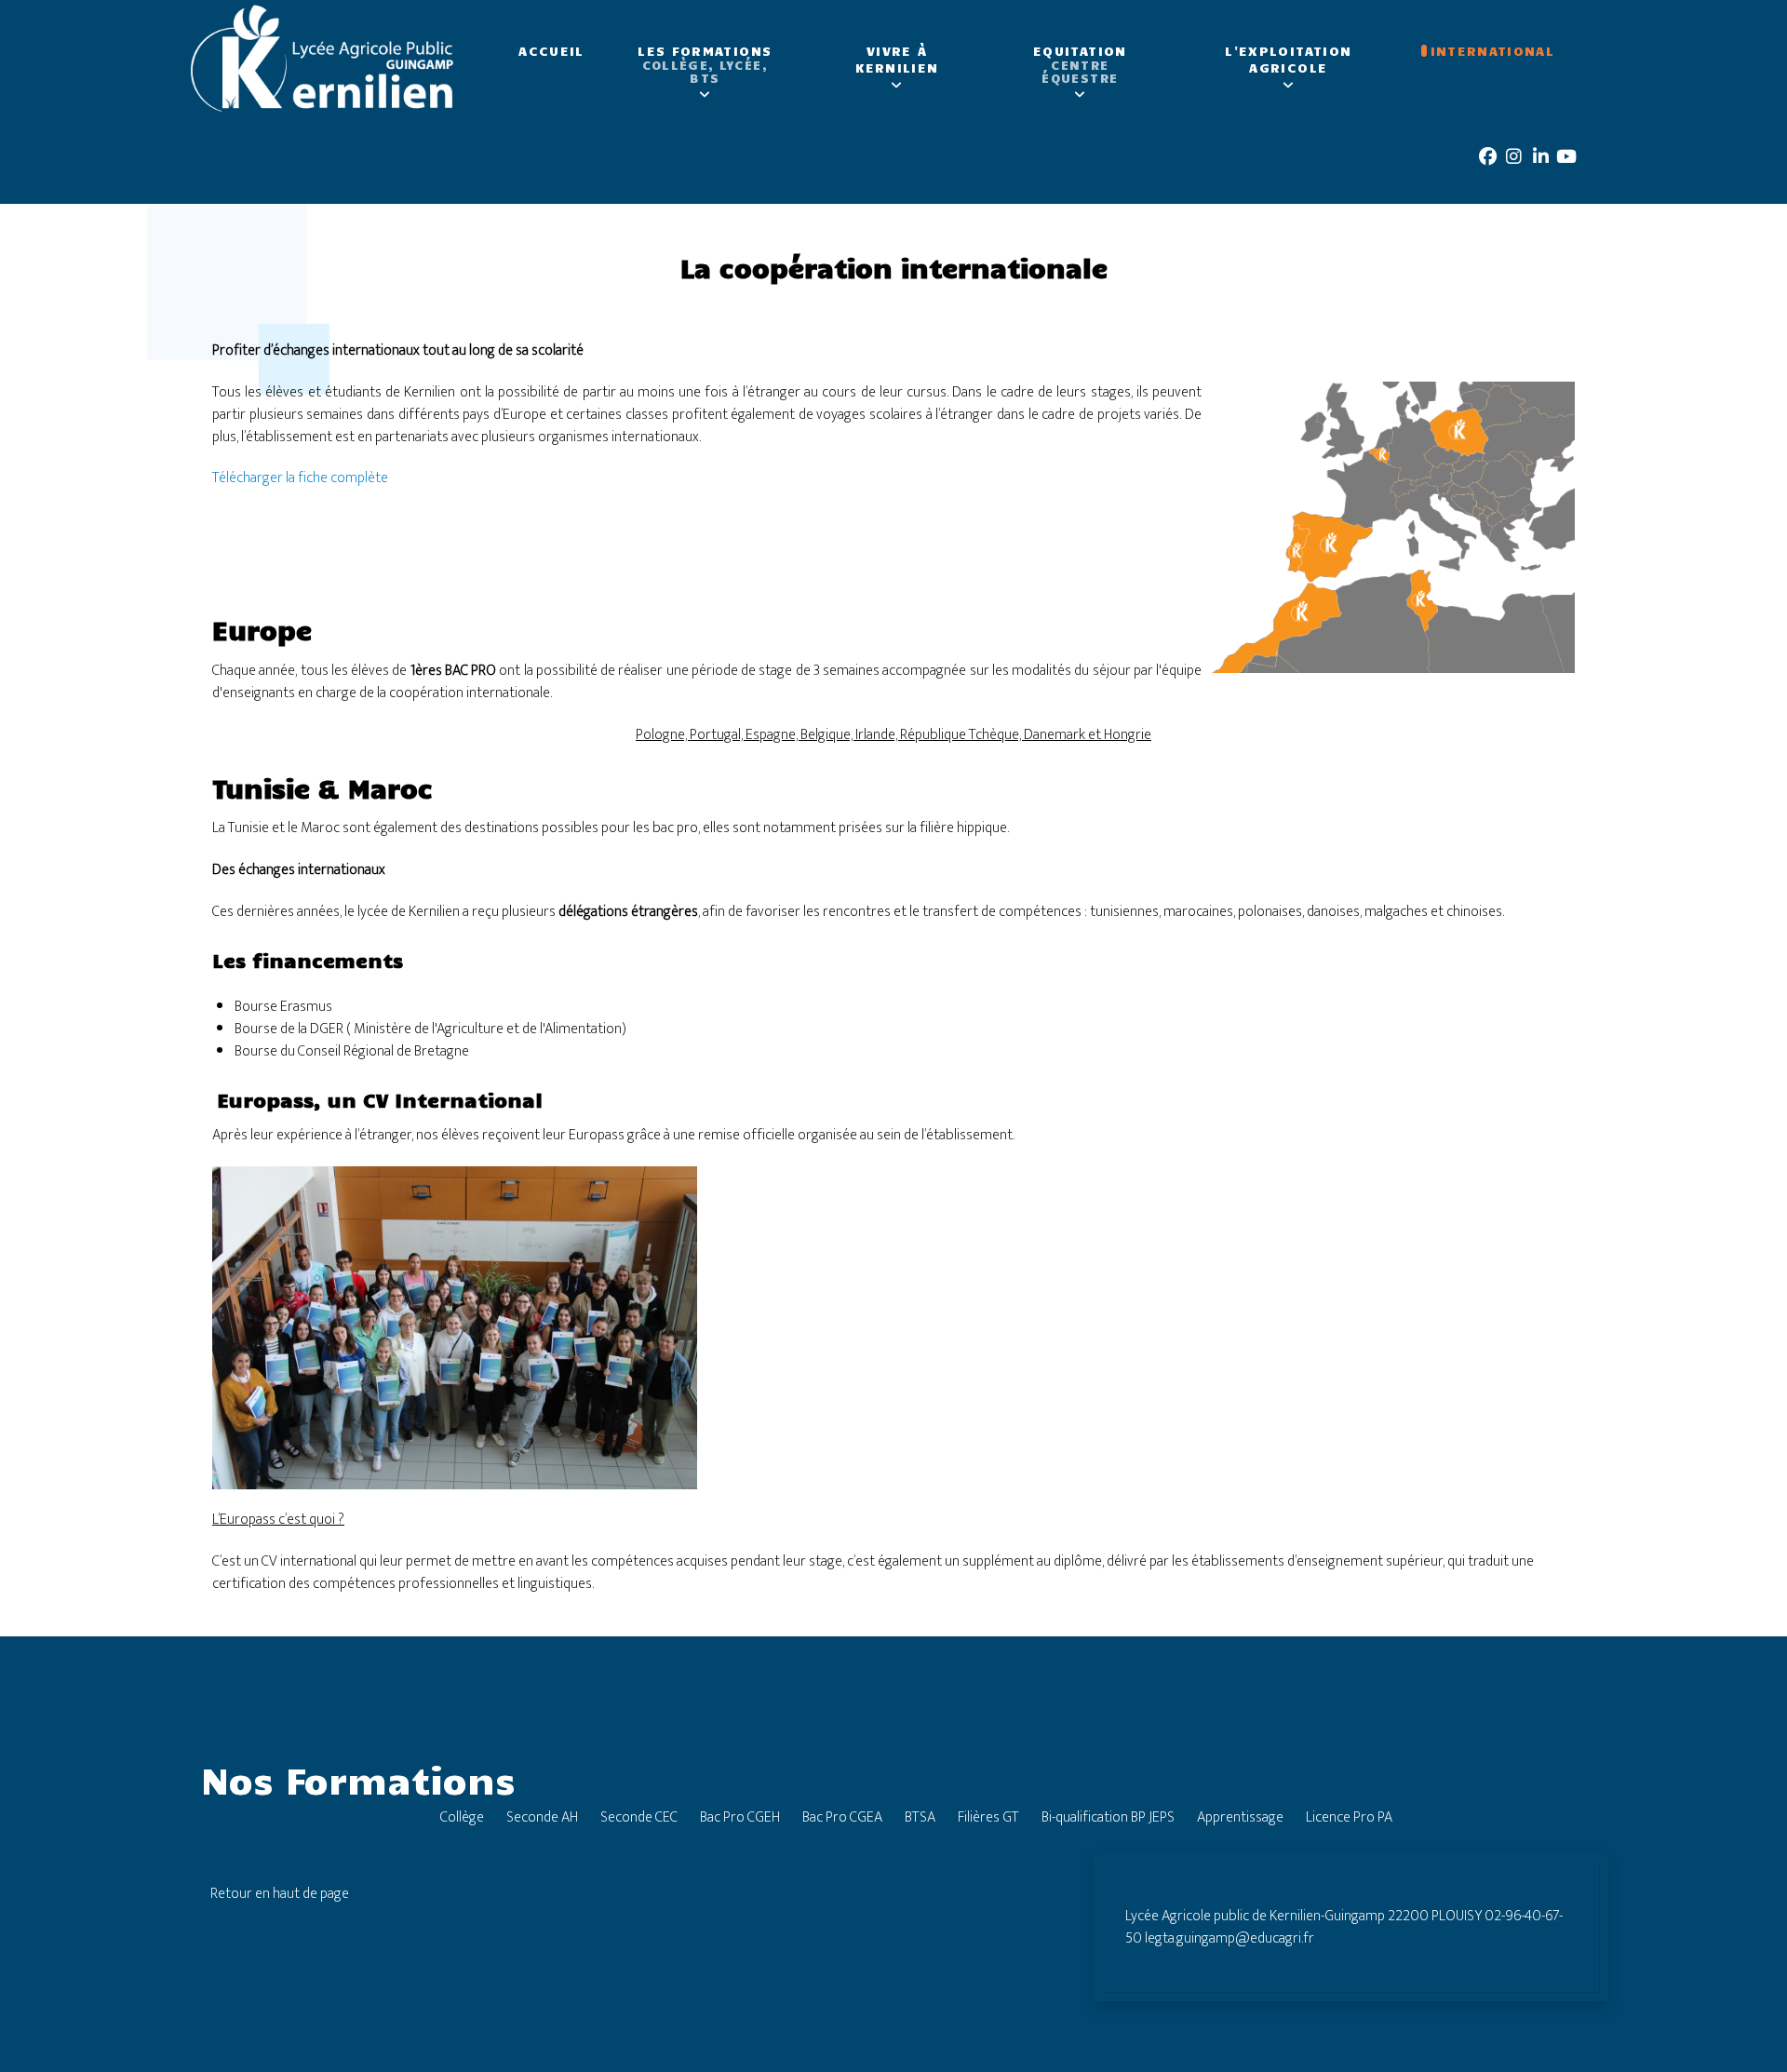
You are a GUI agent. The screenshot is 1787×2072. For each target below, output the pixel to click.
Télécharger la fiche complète (300, 478)
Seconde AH (542, 1817)
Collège (462, 1817)
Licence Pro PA (1349, 1817)
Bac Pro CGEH (740, 1817)
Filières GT (988, 1817)
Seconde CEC (639, 1817)
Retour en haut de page (280, 1894)
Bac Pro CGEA (842, 1817)
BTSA (920, 1817)
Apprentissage (1240, 1817)
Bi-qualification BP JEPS (1108, 1817)
